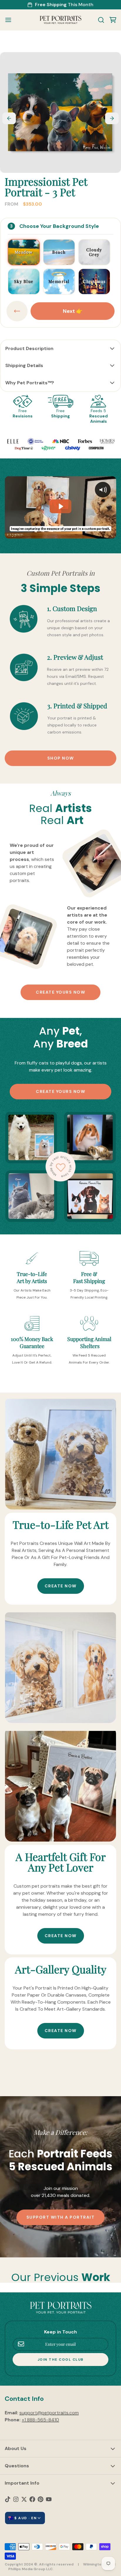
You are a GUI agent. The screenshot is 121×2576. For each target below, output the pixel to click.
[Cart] (110, 20)
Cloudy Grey (94, 252)
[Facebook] (32, 2499)
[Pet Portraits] (60, 20)
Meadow (24, 252)
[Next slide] (112, 118)
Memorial (59, 281)
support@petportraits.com (49, 2413)
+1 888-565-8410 (40, 2420)
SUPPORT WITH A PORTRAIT (61, 2217)
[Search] (99, 20)
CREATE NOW (61, 1586)
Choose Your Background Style (59, 226)
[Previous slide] (9, 118)
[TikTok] (8, 2499)
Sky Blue (24, 281)
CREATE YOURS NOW (60, 992)
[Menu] (11, 20)
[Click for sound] (103, 490)
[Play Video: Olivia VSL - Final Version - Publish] (60, 506)
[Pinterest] (41, 2499)
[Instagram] (16, 2499)
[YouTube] (49, 2499)
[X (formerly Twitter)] (24, 2499)
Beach (59, 252)
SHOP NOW (61, 758)
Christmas (94, 281)
